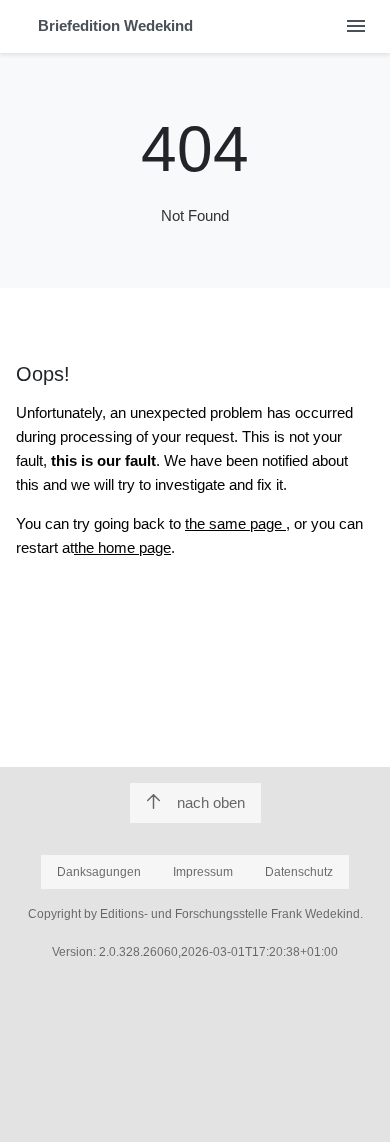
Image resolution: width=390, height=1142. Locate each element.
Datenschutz (299, 872)
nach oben (211, 802)
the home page (122, 547)
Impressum (203, 872)
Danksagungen (99, 872)
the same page (235, 523)
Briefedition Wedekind (115, 25)
